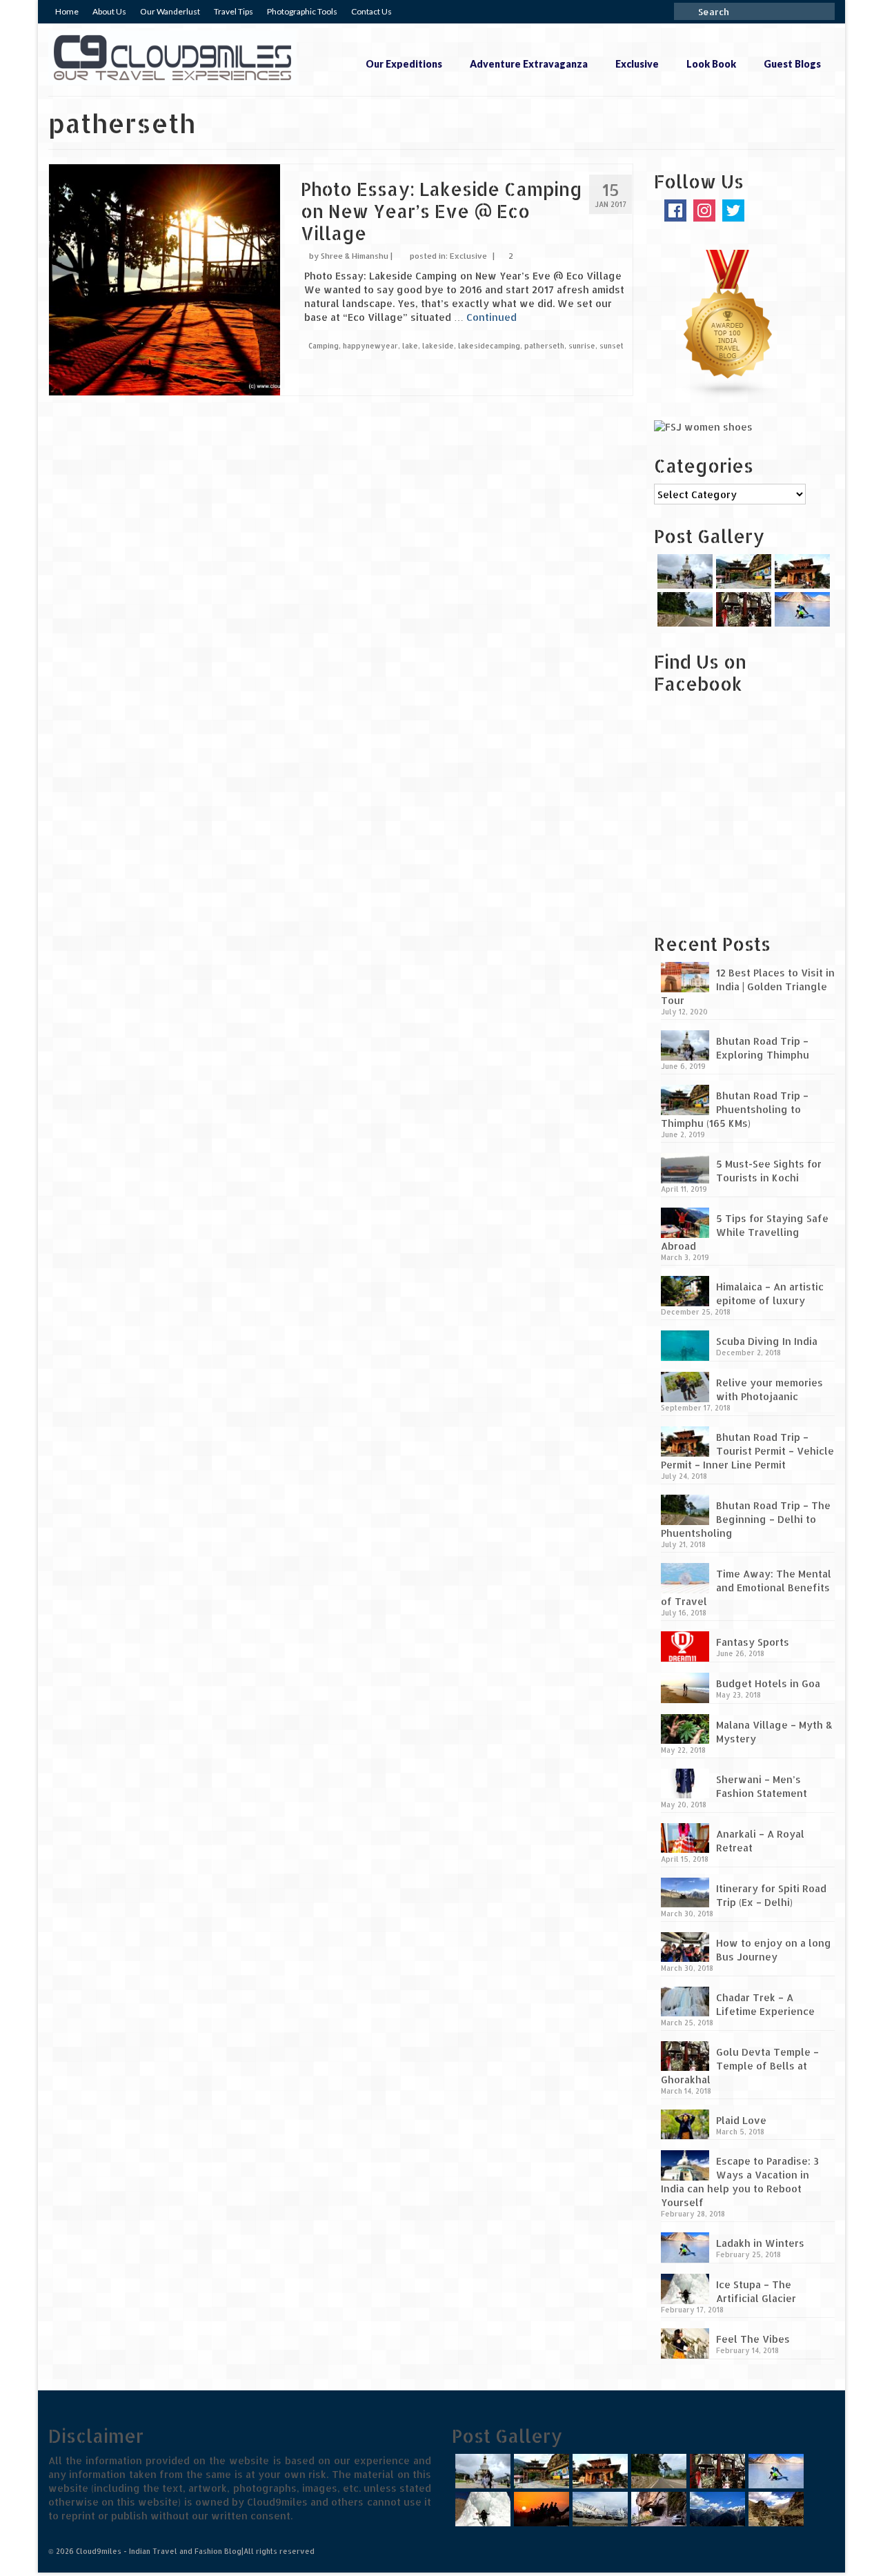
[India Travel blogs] (728, 323)
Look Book (711, 64)
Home (67, 11)
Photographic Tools (302, 11)
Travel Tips (234, 11)
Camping (324, 346)
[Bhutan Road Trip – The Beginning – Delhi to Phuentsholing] (683, 609)
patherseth (544, 346)
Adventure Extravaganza (529, 64)
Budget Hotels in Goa (768, 1683)
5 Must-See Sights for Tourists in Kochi (769, 1171)
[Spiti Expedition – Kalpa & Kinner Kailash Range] (716, 2509)
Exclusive (637, 64)
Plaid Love (741, 2120)
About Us (109, 11)
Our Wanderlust (170, 11)
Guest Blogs (792, 64)
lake (410, 346)
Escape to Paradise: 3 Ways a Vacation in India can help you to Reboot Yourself (740, 2182)
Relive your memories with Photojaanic (770, 1389)
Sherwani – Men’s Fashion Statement (762, 1786)
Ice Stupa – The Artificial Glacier (756, 2291)
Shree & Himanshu (355, 256)
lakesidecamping (489, 346)
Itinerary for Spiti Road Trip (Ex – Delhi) (771, 1895)
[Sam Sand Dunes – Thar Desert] (540, 2509)
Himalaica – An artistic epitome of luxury (770, 1294)
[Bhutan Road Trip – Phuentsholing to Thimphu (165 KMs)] (742, 571)
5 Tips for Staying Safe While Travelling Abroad (745, 1232)
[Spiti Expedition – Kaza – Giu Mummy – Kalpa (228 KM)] (774, 2509)
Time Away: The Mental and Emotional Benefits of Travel (746, 1587)
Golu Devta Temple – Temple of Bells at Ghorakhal (740, 2066)
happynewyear (370, 346)
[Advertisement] (740, 823)
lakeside (438, 346)
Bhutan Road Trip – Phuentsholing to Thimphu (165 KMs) (735, 1109)
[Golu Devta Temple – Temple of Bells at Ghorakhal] (742, 609)
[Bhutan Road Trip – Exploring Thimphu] (683, 571)
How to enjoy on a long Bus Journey (774, 1950)
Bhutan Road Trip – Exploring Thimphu (763, 1048)
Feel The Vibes (753, 2339)
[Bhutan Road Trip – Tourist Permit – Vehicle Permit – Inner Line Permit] (801, 571)
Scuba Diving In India (767, 1341)
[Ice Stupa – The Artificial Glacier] (481, 2509)
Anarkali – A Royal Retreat (760, 1841)
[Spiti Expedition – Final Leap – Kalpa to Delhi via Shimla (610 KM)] (657, 2509)
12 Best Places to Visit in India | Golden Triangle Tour (748, 986)
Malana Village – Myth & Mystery (774, 1732)
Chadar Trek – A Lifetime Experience (765, 2004)
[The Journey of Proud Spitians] (598, 2509)
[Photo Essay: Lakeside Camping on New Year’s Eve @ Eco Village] (165, 278)
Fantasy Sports (753, 1642)
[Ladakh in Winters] (801, 609)
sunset (612, 346)
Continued (492, 317)
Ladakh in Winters (760, 2243)
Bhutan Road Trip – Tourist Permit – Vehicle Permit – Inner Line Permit (747, 1451)
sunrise (582, 346)
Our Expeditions (404, 64)
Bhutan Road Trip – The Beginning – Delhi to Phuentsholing (746, 1519)
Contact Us (371, 11)
